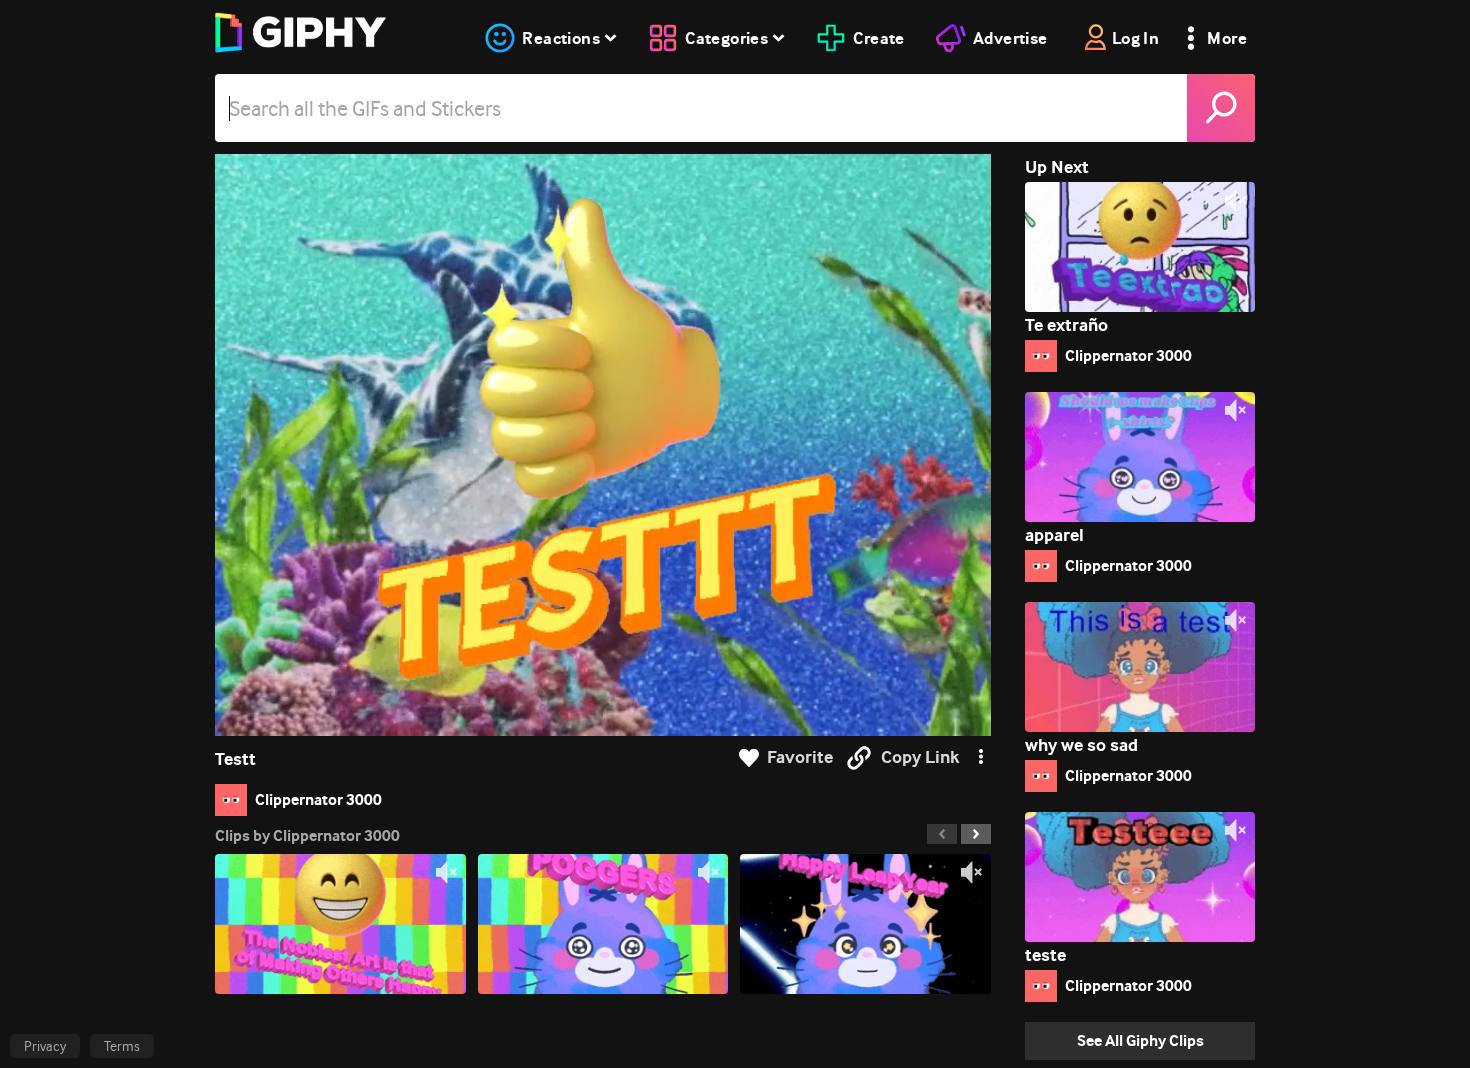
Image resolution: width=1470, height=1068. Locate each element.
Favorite (800, 757)
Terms (122, 1046)
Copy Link (920, 757)
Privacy (45, 1046)
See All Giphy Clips (1140, 1040)
